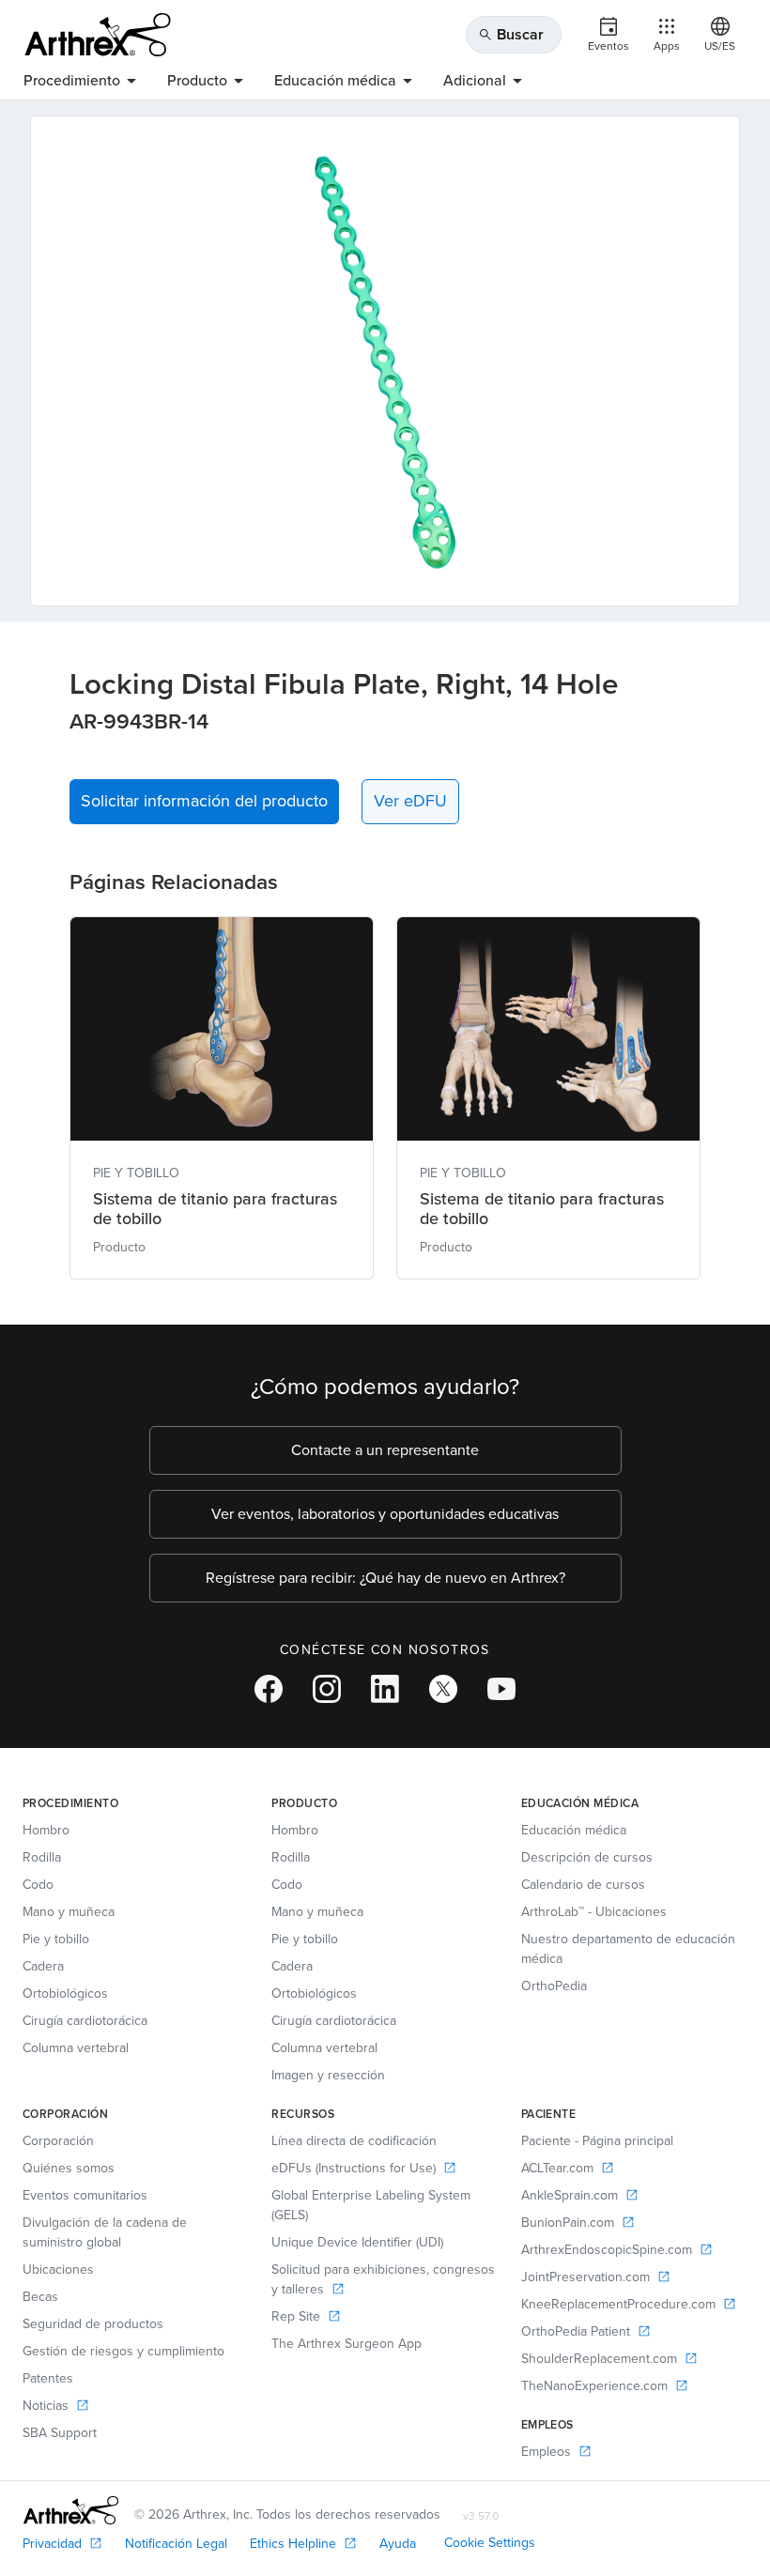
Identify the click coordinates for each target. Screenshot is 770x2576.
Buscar (511, 34)
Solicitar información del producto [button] (204, 801)
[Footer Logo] (71, 2510)
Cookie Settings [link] (490, 2543)
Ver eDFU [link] (410, 801)
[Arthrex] (98, 35)
